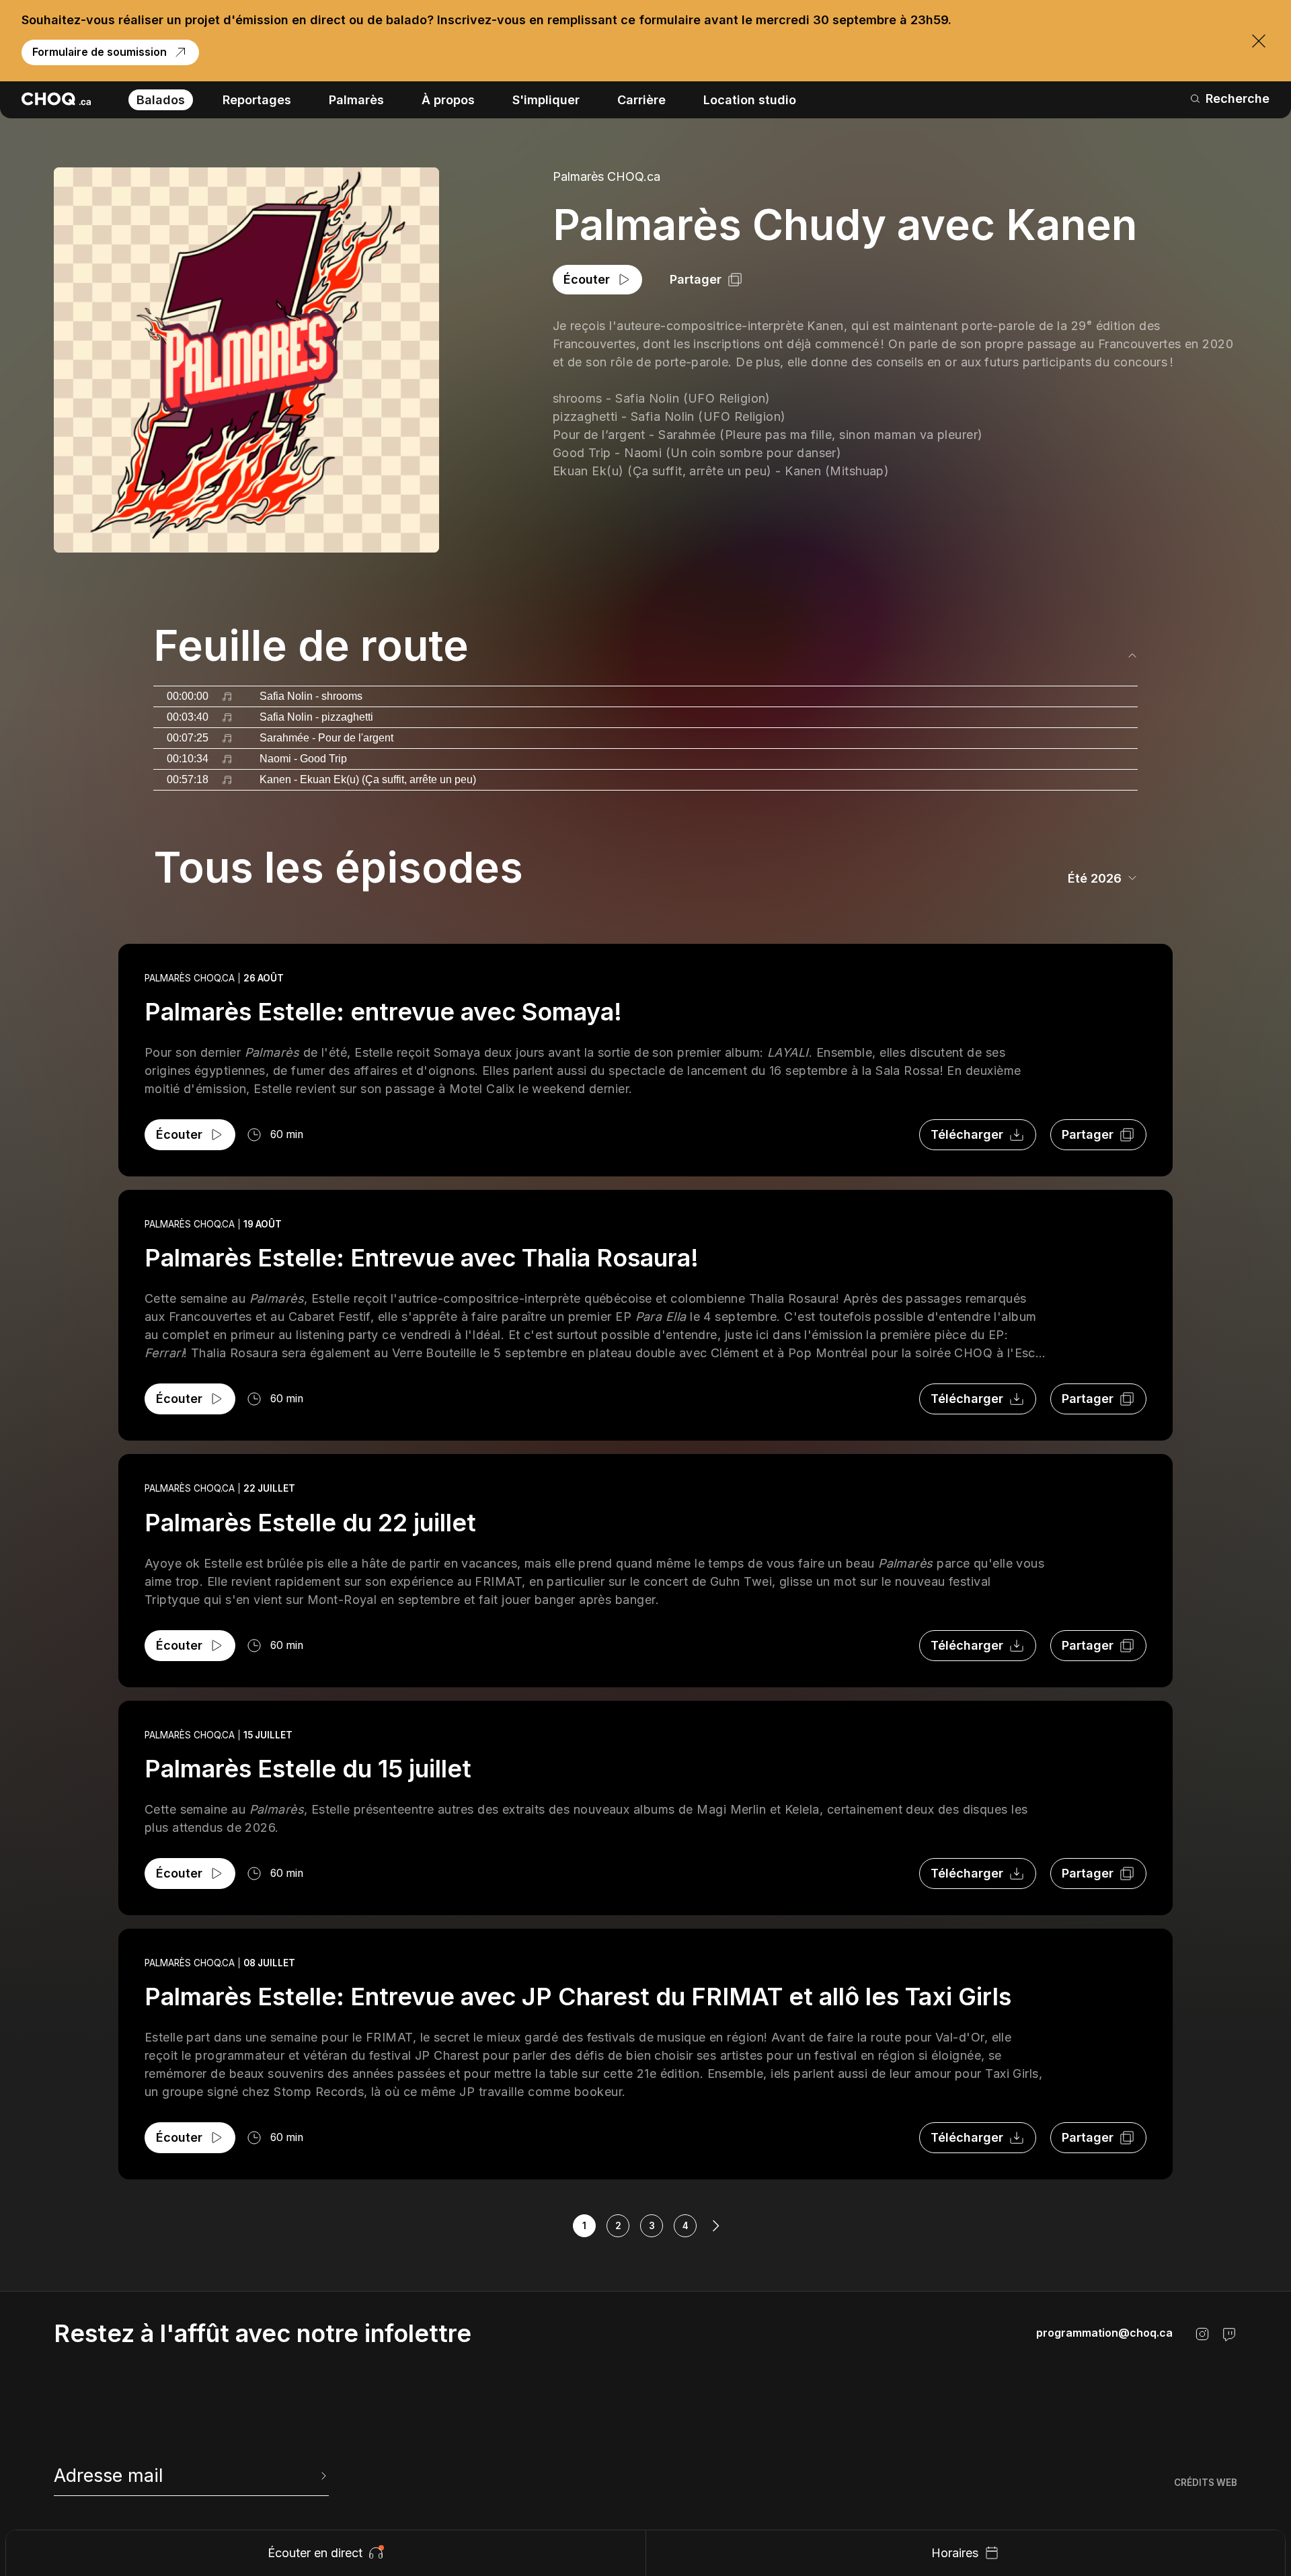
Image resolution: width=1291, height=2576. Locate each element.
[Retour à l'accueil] (56, 99)
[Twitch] (1229, 2334)
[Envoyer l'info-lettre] (322, 2476)
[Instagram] (1202, 2334)
